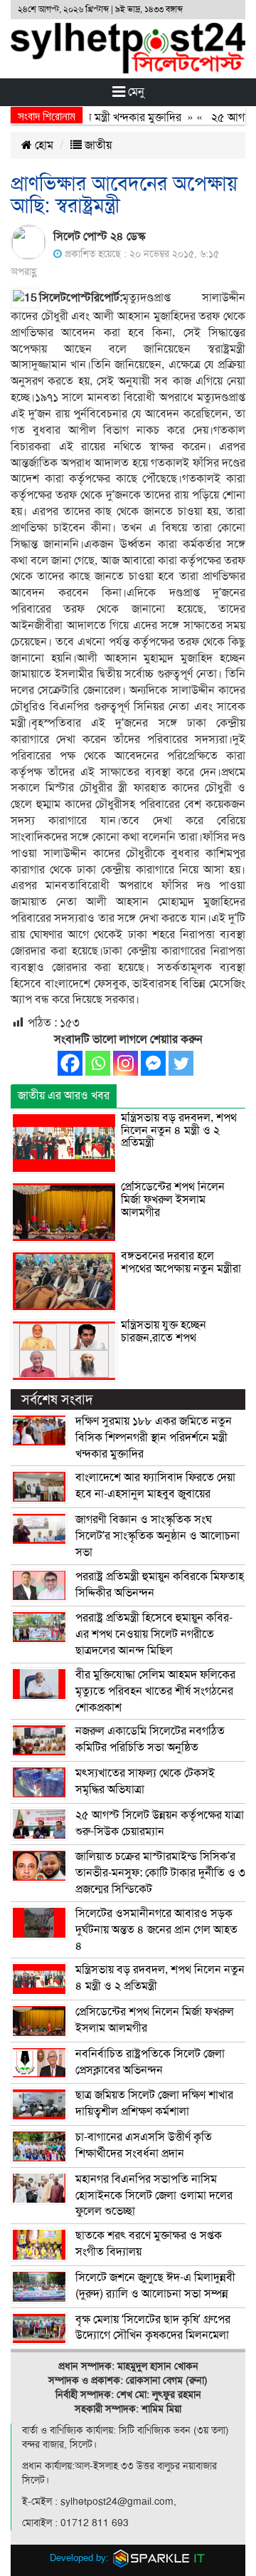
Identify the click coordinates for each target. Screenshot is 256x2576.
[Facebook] (70, 1063)
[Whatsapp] (98, 1063)
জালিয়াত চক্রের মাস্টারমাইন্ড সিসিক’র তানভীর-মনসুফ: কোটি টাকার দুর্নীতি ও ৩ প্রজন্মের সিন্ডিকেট (160, 1873)
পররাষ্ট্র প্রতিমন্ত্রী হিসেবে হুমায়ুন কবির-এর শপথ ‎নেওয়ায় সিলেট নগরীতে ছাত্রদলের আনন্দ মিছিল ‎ (154, 1634)
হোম (43, 145)
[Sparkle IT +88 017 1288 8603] (159, 2558)
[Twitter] (181, 1063)
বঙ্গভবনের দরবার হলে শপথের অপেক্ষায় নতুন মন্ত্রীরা (181, 1262)
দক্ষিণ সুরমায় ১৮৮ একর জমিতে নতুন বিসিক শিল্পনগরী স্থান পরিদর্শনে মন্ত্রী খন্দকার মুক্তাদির (154, 1438)
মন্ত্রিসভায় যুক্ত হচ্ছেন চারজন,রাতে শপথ (164, 1331)
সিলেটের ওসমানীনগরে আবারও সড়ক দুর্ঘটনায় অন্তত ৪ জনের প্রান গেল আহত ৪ (156, 1930)
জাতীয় (97, 145)
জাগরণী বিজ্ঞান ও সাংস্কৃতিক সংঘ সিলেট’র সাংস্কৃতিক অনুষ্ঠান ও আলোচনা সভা (158, 1536)
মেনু (135, 92)
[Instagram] (126, 1063)
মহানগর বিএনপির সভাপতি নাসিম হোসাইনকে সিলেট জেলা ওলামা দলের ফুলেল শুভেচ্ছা (154, 2196)
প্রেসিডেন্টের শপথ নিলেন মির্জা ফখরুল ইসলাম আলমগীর (173, 1199)
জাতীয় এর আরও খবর (64, 1096)
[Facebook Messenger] (153, 1063)
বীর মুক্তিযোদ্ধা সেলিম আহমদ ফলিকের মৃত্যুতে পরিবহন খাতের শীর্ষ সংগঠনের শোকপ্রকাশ (155, 1691)
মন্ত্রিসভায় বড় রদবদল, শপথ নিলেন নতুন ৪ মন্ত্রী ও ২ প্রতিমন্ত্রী (179, 1130)
